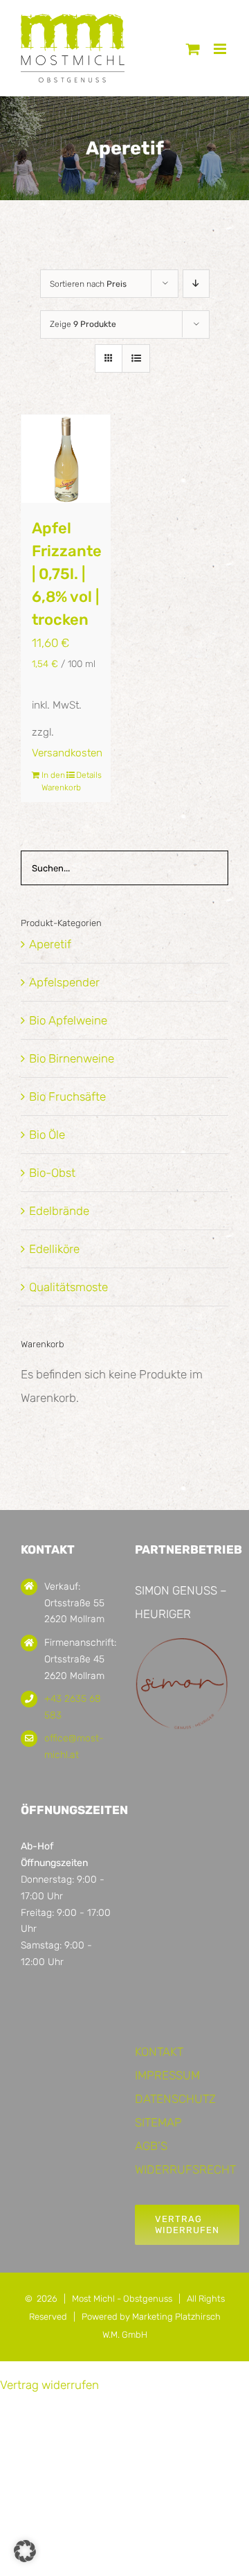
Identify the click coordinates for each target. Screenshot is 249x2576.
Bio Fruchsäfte (67, 1096)
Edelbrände (59, 1211)
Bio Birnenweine (72, 1058)
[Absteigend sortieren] (196, 284)
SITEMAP (158, 2122)
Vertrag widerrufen (49, 2385)
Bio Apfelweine (68, 1020)
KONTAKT (159, 2052)
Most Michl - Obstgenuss (122, 2299)
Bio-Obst (52, 1173)
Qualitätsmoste (68, 1287)
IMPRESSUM (167, 2075)
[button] (25, 2551)
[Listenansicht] (136, 358)
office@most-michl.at (74, 1747)
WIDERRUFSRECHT (185, 2169)
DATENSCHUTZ (175, 2099)
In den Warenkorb (53, 781)
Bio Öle (47, 1135)
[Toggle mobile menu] (221, 49)
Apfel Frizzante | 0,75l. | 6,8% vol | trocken (67, 574)
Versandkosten (67, 753)
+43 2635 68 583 (73, 1707)
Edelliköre (54, 1249)
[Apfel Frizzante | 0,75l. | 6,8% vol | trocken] (66, 459)
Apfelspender (64, 982)
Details (88, 775)
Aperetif (50, 944)
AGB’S (151, 2146)
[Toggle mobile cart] (193, 49)
